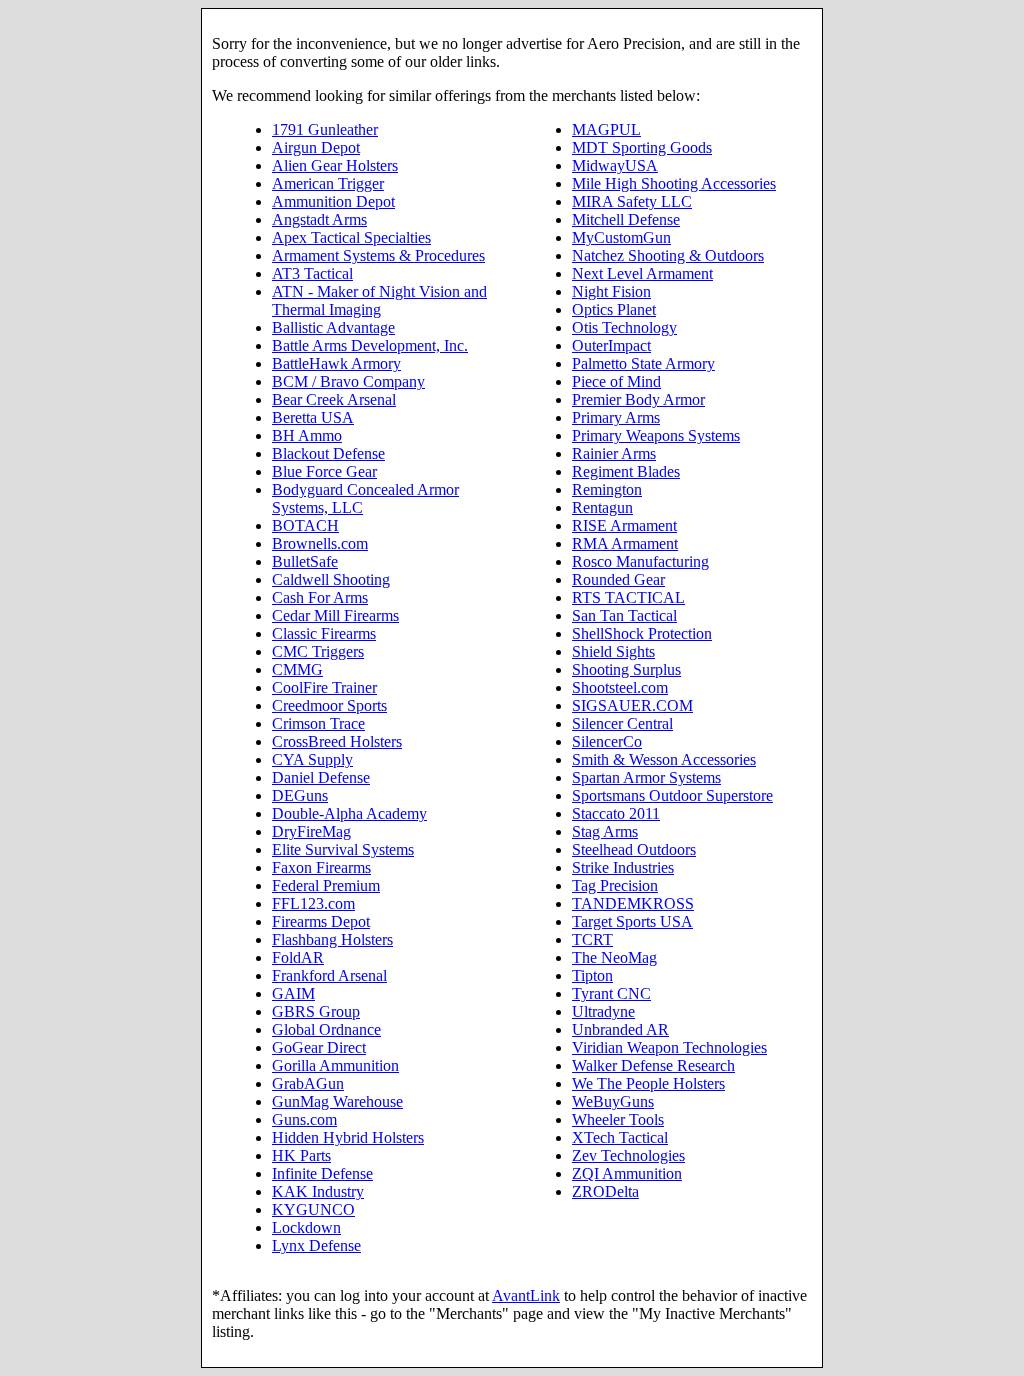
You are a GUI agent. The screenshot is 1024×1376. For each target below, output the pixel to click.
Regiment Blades (626, 471)
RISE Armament (624, 525)
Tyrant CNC (611, 993)
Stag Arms (605, 831)
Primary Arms (616, 417)
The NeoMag (614, 957)
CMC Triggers (318, 651)
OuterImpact (611, 345)
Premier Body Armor (638, 399)
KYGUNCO (313, 1209)
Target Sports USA (632, 921)
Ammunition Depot (333, 201)
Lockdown (306, 1227)
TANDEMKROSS (633, 903)
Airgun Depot (316, 147)
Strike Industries (623, 867)
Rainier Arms (614, 453)
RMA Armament (625, 543)
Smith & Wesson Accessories (664, 759)
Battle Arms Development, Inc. (370, 345)
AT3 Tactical (312, 273)
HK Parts (301, 1155)
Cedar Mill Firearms (335, 615)
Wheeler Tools (618, 1119)
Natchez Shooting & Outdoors (668, 255)
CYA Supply (312, 759)
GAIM (293, 993)
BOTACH (305, 525)
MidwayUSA (615, 165)
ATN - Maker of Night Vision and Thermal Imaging (379, 300)
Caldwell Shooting (331, 579)
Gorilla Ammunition (335, 1065)
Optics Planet (614, 309)
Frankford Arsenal (329, 975)
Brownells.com (320, 543)
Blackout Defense (328, 453)
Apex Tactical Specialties (351, 237)
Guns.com (304, 1119)
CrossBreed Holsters (337, 741)
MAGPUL (606, 129)
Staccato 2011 (616, 813)
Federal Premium (326, 885)
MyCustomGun (621, 237)
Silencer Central (622, 723)
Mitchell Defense (626, 219)
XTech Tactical (620, 1137)
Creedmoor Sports (329, 705)
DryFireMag (311, 831)
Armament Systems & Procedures (378, 255)
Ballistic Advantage (333, 327)
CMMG (297, 669)
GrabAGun (308, 1083)
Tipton (592, 975)
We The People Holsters (648, 1083)
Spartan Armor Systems (646, 777)
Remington (607, 489)
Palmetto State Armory (643, 363)
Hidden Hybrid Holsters (348, 1137)
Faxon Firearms (321, 867)
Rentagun (602, 507)
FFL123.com (313, 903)
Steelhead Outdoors (634, 849)
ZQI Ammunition (627, 1173)
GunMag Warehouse (337, 1101)
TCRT (592, 939)
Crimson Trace (318, 723)
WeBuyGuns (613, 1101)
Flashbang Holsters (332, 939)
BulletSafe (305, 561)
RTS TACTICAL (628, 597)
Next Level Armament (642, 273)
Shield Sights (613, 651)
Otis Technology (624, 327)
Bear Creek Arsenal (334, 399)
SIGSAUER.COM (632, 705)
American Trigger (328, 183)
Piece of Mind (616, 381)
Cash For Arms (320, 597)
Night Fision (611, 291)
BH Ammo (307, 435)
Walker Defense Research (653, 1065)
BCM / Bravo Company (348, 381)
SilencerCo (607, 741)
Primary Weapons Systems (656, 435)
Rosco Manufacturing (640, 561)
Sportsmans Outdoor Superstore (672, 795)
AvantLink (526, 1295)
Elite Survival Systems (343, 849)
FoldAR (298, 957)
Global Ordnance (326, 1029)
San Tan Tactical (624, 615)
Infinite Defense (322, 1173)
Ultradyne (603, 1011)
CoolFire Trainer (324, 687)
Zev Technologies (628, 1155)
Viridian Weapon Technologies (669, 1047)
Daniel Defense (321, 777)
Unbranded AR (620, 1029)
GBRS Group (316, 1011)
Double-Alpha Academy (349, 813)
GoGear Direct (319, 1047)
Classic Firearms (324, 633)
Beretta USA (313, 417)
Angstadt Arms (319, 219)
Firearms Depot (321, 921)
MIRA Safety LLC (632, 201)
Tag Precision (615, 885)
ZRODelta (605, 1191)
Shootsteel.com (620, 687)
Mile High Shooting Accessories (674, 183)
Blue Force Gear (324, 471)
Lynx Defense (316, 1245)
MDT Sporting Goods (642, 147)
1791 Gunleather (325, 129)
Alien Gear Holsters (335, 165)
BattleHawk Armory (336, 363)
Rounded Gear (618, 579)
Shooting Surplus (626, 669)
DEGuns (300, 795)
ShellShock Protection (642, 633)
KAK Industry (318, 1191)
